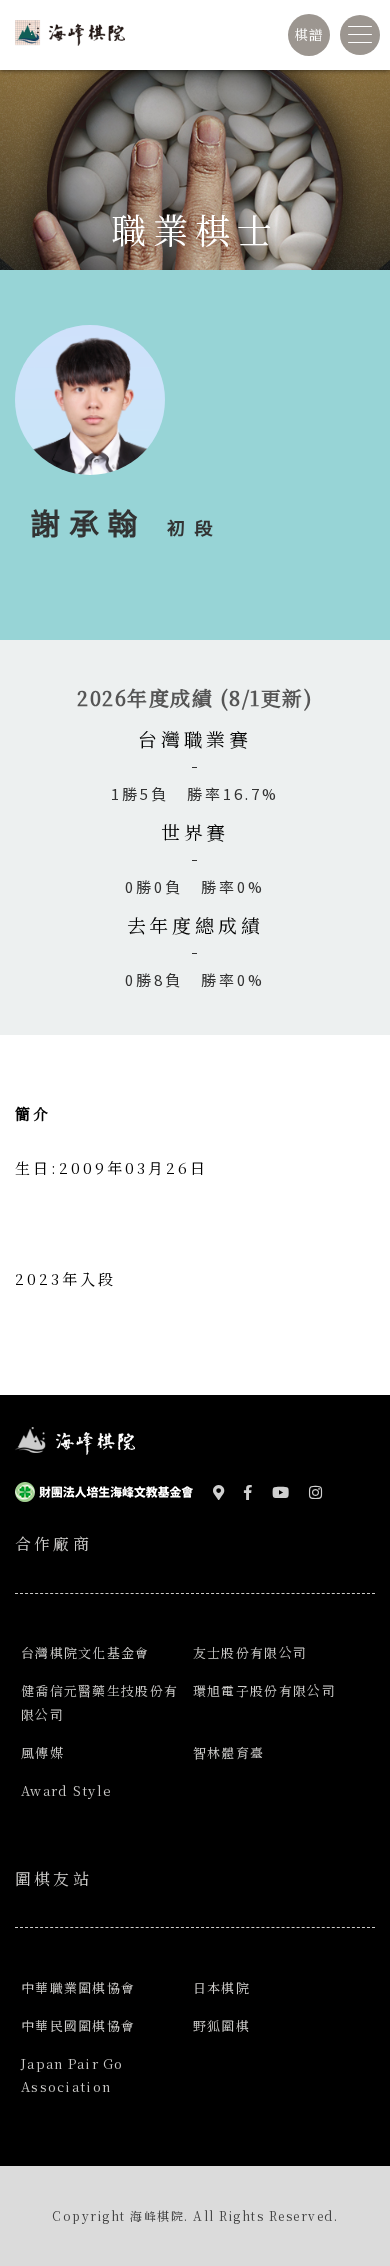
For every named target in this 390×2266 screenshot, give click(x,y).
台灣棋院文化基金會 (85, 1652)
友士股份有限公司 (250, 1652)
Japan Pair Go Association (72, 2075)
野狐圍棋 (221, 2025)
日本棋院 (221, 1987)
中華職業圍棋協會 (78, 1987)
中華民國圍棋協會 (78, 2025)
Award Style (66, 1790)
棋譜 (309, 34)
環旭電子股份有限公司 (264, 1690)
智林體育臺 (228, 1752)
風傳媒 (42, 1752)
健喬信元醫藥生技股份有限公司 (99, 1702)
